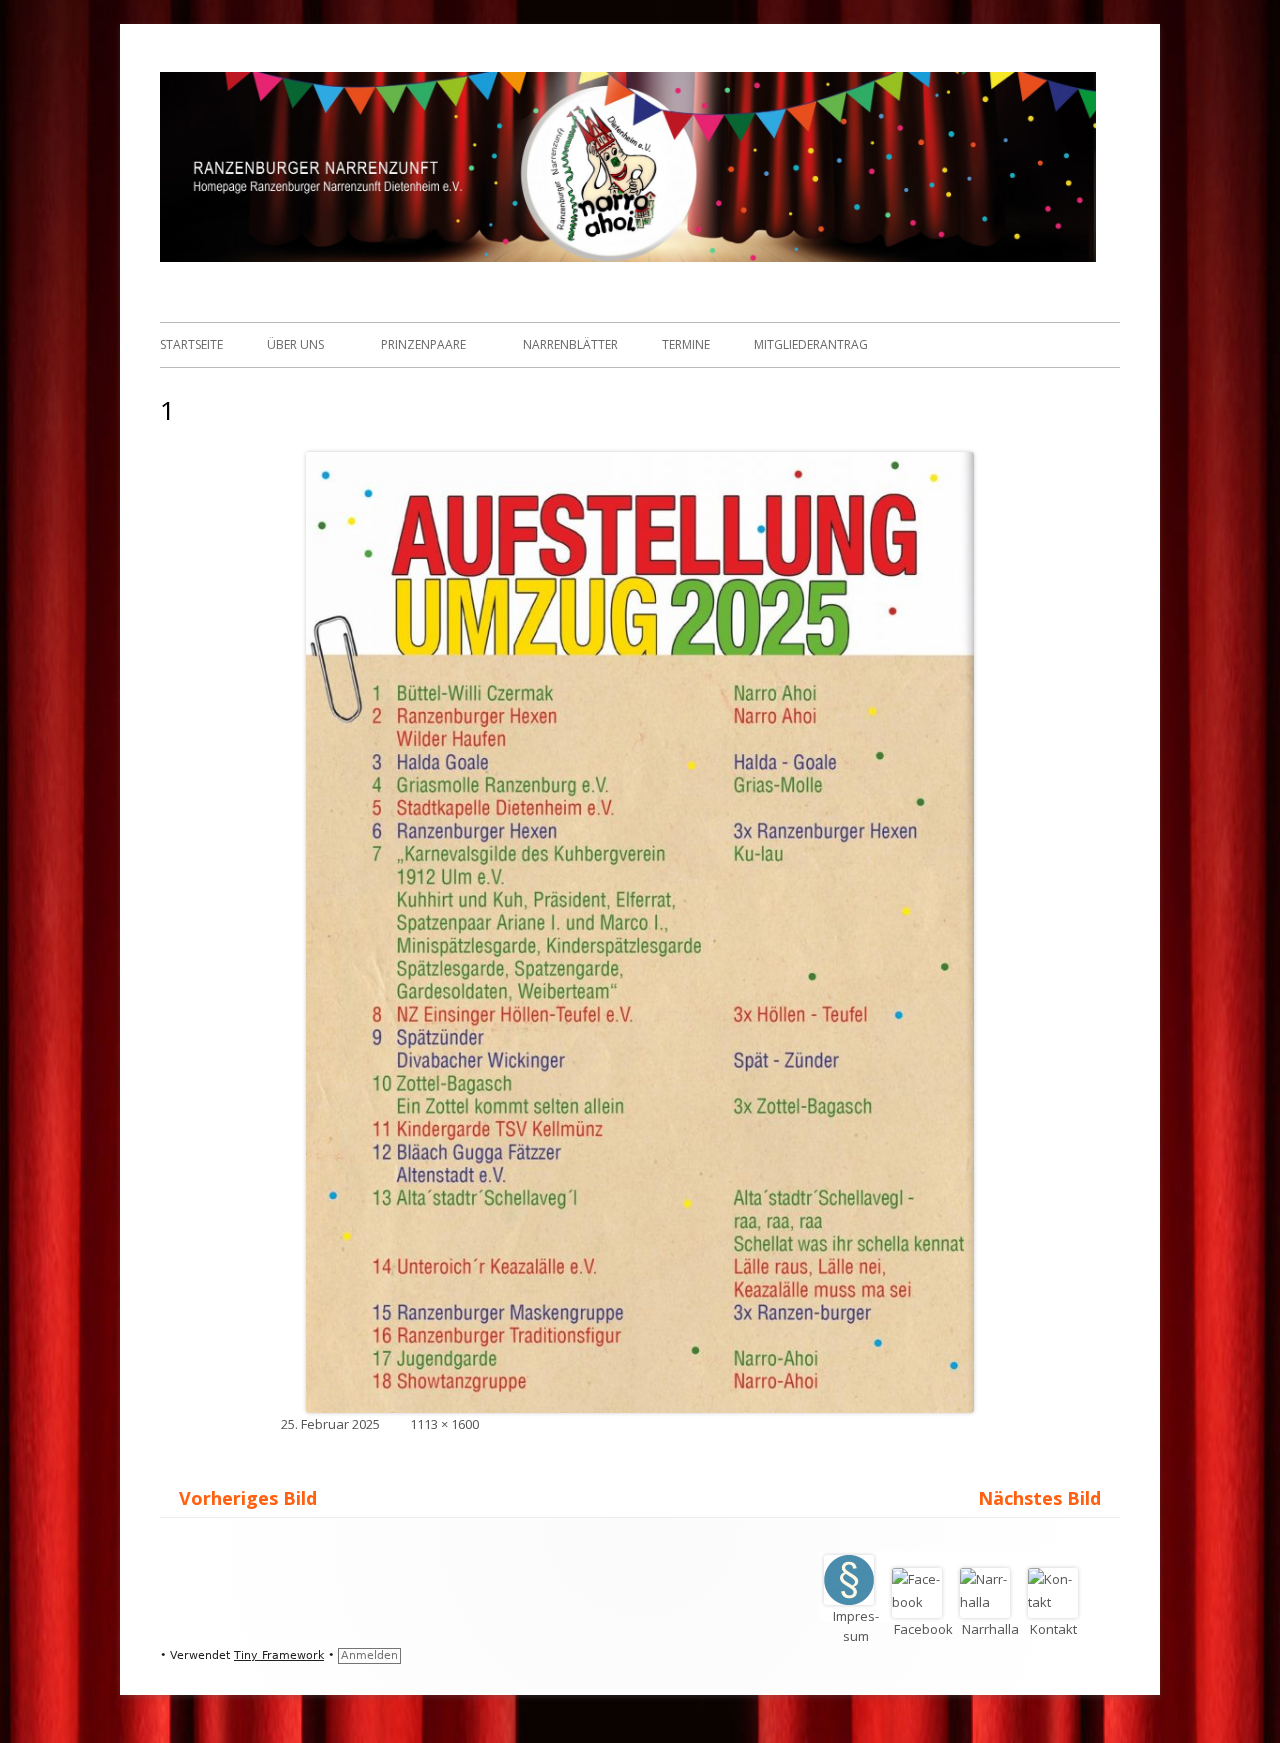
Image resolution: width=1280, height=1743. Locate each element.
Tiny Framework (279, 1655)
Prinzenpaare (423, 344)
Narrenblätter (570, 344)
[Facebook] (924, 1602)
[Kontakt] (1058, 1602)
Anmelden (369, 1655)
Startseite (191, 344)
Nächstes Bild (1039, 1498)
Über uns (295, 344)
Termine (686, 344)
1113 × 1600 (444, 1424)
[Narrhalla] (992, 1602)
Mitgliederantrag (811, 344)
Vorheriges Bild (248, 1498)
